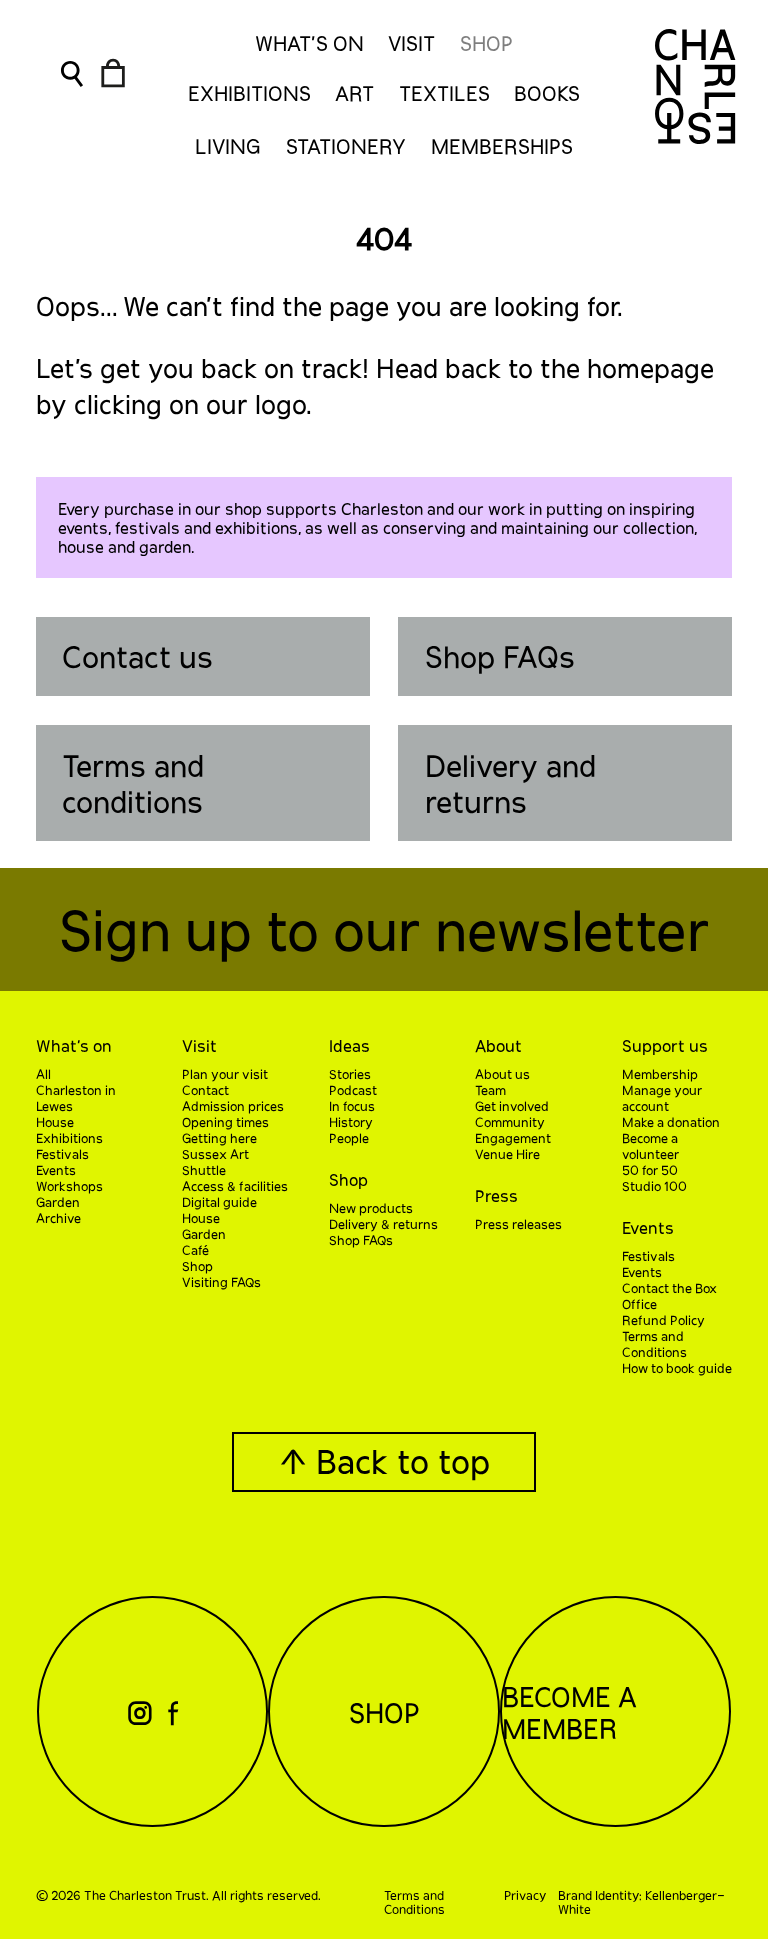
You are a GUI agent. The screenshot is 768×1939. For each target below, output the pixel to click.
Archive (58, 1218)
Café (195, 1250)
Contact (205, 1090)
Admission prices (233, 1106)
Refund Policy (663, 1320)
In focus (352, 1106)
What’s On (309, 43)
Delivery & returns (383, 1224)
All (43, 1074)
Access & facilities (235, 1186)
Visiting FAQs (221, 1282)
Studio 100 (654, 1186)
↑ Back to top (384, 1461)
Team (490, 1090)
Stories (350, 1074)
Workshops (69, 1186)
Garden (58, 1202)
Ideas (349, 1045)
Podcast (353, 1090)
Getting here (219, 1138)
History (351, 1122)
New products (371, 1208)
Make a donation (671, 1122)
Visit (411, 43)
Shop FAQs (500, 656)
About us (502, 1074)
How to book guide (677, 1368)
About (498, 1045)
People (349, 1138)
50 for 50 (650, 1170)
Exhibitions (69, 1138)
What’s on (74, 1045)
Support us (665, 1045)
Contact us (137, 656)
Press (496, 1195)
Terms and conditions (133, 783)
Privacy (525, 1895)
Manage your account (662, 1098)
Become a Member (569, 1712)
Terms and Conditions (654, 1344)
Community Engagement (513, 1130)
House (55, 1122)
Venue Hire (507, 1154)
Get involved (512, 1106)
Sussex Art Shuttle (215, 1162)
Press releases (518, 1224)
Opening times (225, 1122)
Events (56, 1170)
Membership (660, 1074)
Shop (486, 43)
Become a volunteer (650, 1146)
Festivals (62, 1154)
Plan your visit (225, 1074)
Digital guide (219, 1202)
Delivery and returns (510, 783)
